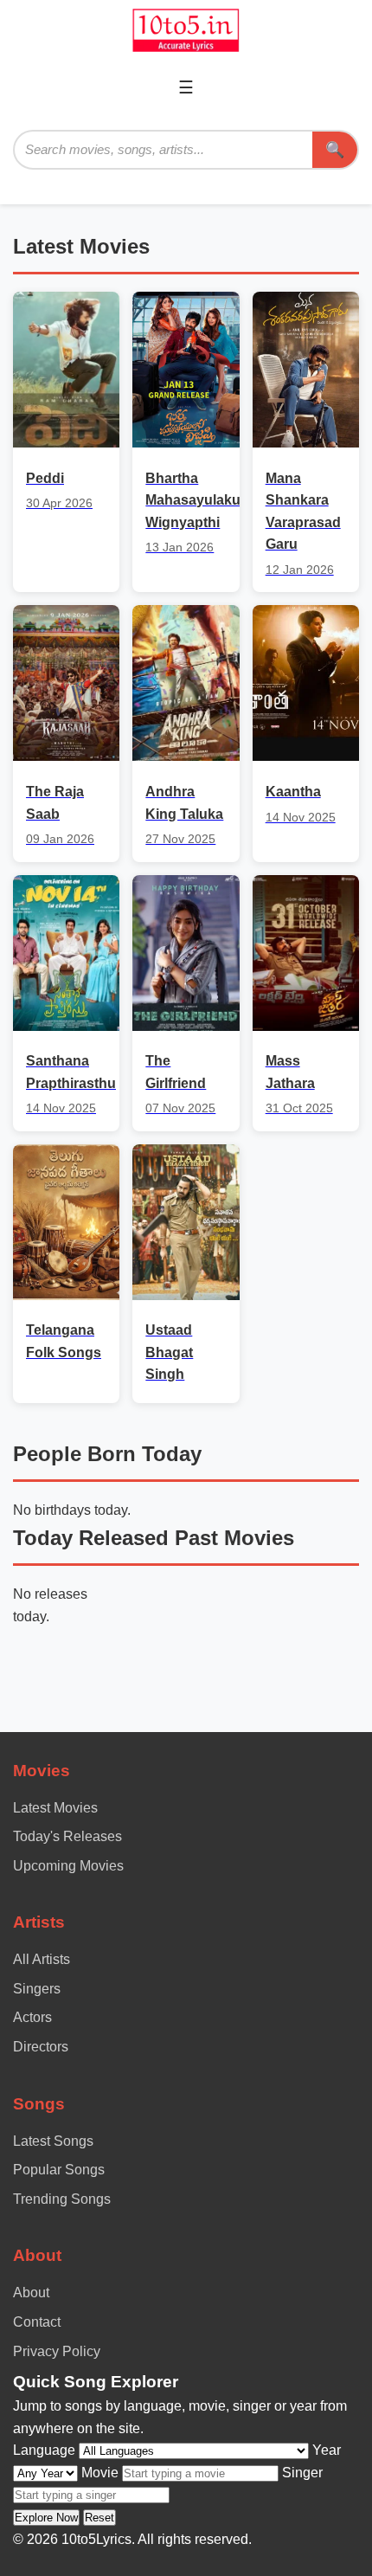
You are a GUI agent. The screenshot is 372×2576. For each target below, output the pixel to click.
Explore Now (46, 2518)
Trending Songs (62, 2199)
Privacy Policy (57, 2351)
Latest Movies (55, 1808)
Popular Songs (59, 2170)
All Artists (42, 1959)
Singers (37, 1989)
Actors (32, 2017)
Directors (41, 2047)
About (31, 2293)
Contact (37, 2322)
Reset (99, 2518)
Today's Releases (67, 1836)
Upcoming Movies (68, 1866)
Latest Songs (53, 2141)
